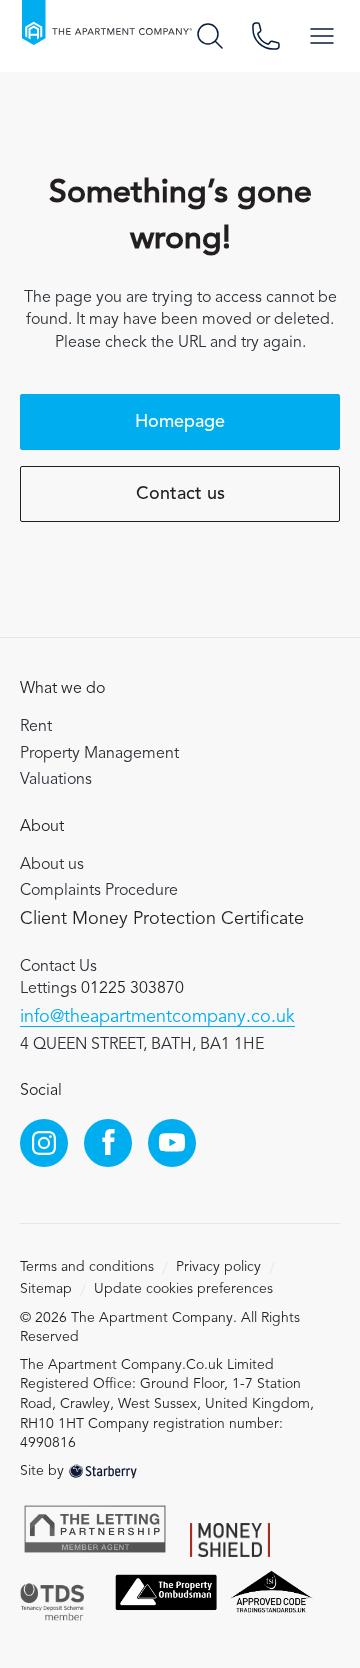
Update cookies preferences (183, 1289)
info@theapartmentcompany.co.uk (157, 1017)
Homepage (180, 422)
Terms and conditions (87, 1267)
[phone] (266, 36)
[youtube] (172, 1143)
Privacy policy (218, 1267)
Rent (36, 727)
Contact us (180, 494)
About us (52, 865)
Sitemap (46, 1289)
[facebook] (108, 1143)
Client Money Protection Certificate (162, 919)
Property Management (99, 754)
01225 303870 (132, 989)
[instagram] (44, 1143)
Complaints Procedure (99, 891)
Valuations (56, 780)
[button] (322, 36)
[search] (210, 36)
